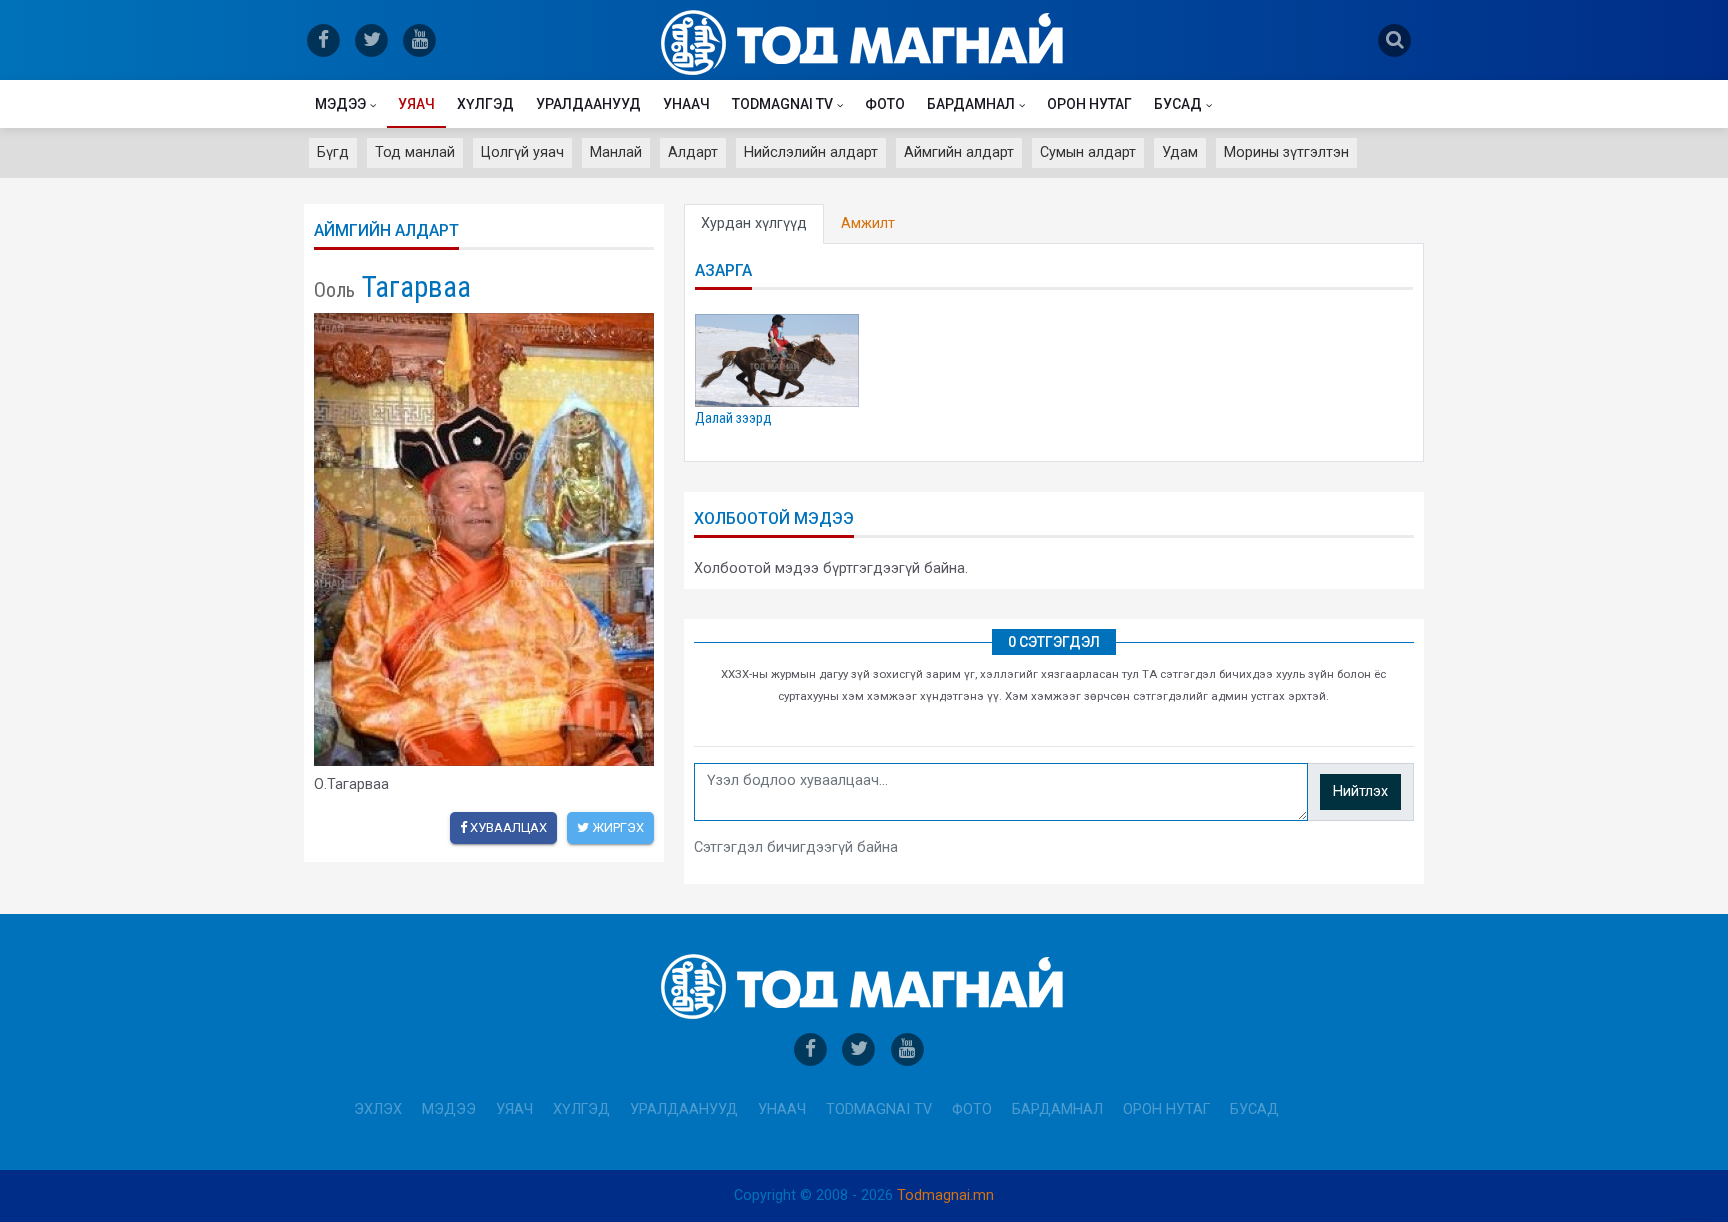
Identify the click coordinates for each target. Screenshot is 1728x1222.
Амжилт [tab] (868, 223)
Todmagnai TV (782, 104)
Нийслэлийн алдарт (811, 152)
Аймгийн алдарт (959, 152)
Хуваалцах (507, 827)
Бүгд (333, 152)
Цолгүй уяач (522, 152)
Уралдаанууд (588, 104)
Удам (1180, 152)
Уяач (416, 104)
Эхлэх (378, 1109)
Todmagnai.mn (945, 1195)
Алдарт (693, 152)
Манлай (616, 152)
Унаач (686, 104)
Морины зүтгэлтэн (1286, 152)
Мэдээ (340, 104)
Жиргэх (616, 827)
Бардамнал (971, 104)
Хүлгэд (485, 104)
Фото (885, 104)
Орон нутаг (1089, 104)
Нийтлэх (1360, 791)
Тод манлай (415, 152)
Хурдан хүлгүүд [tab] (754, 223)
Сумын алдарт (1088, 152)
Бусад (1178, 104)
